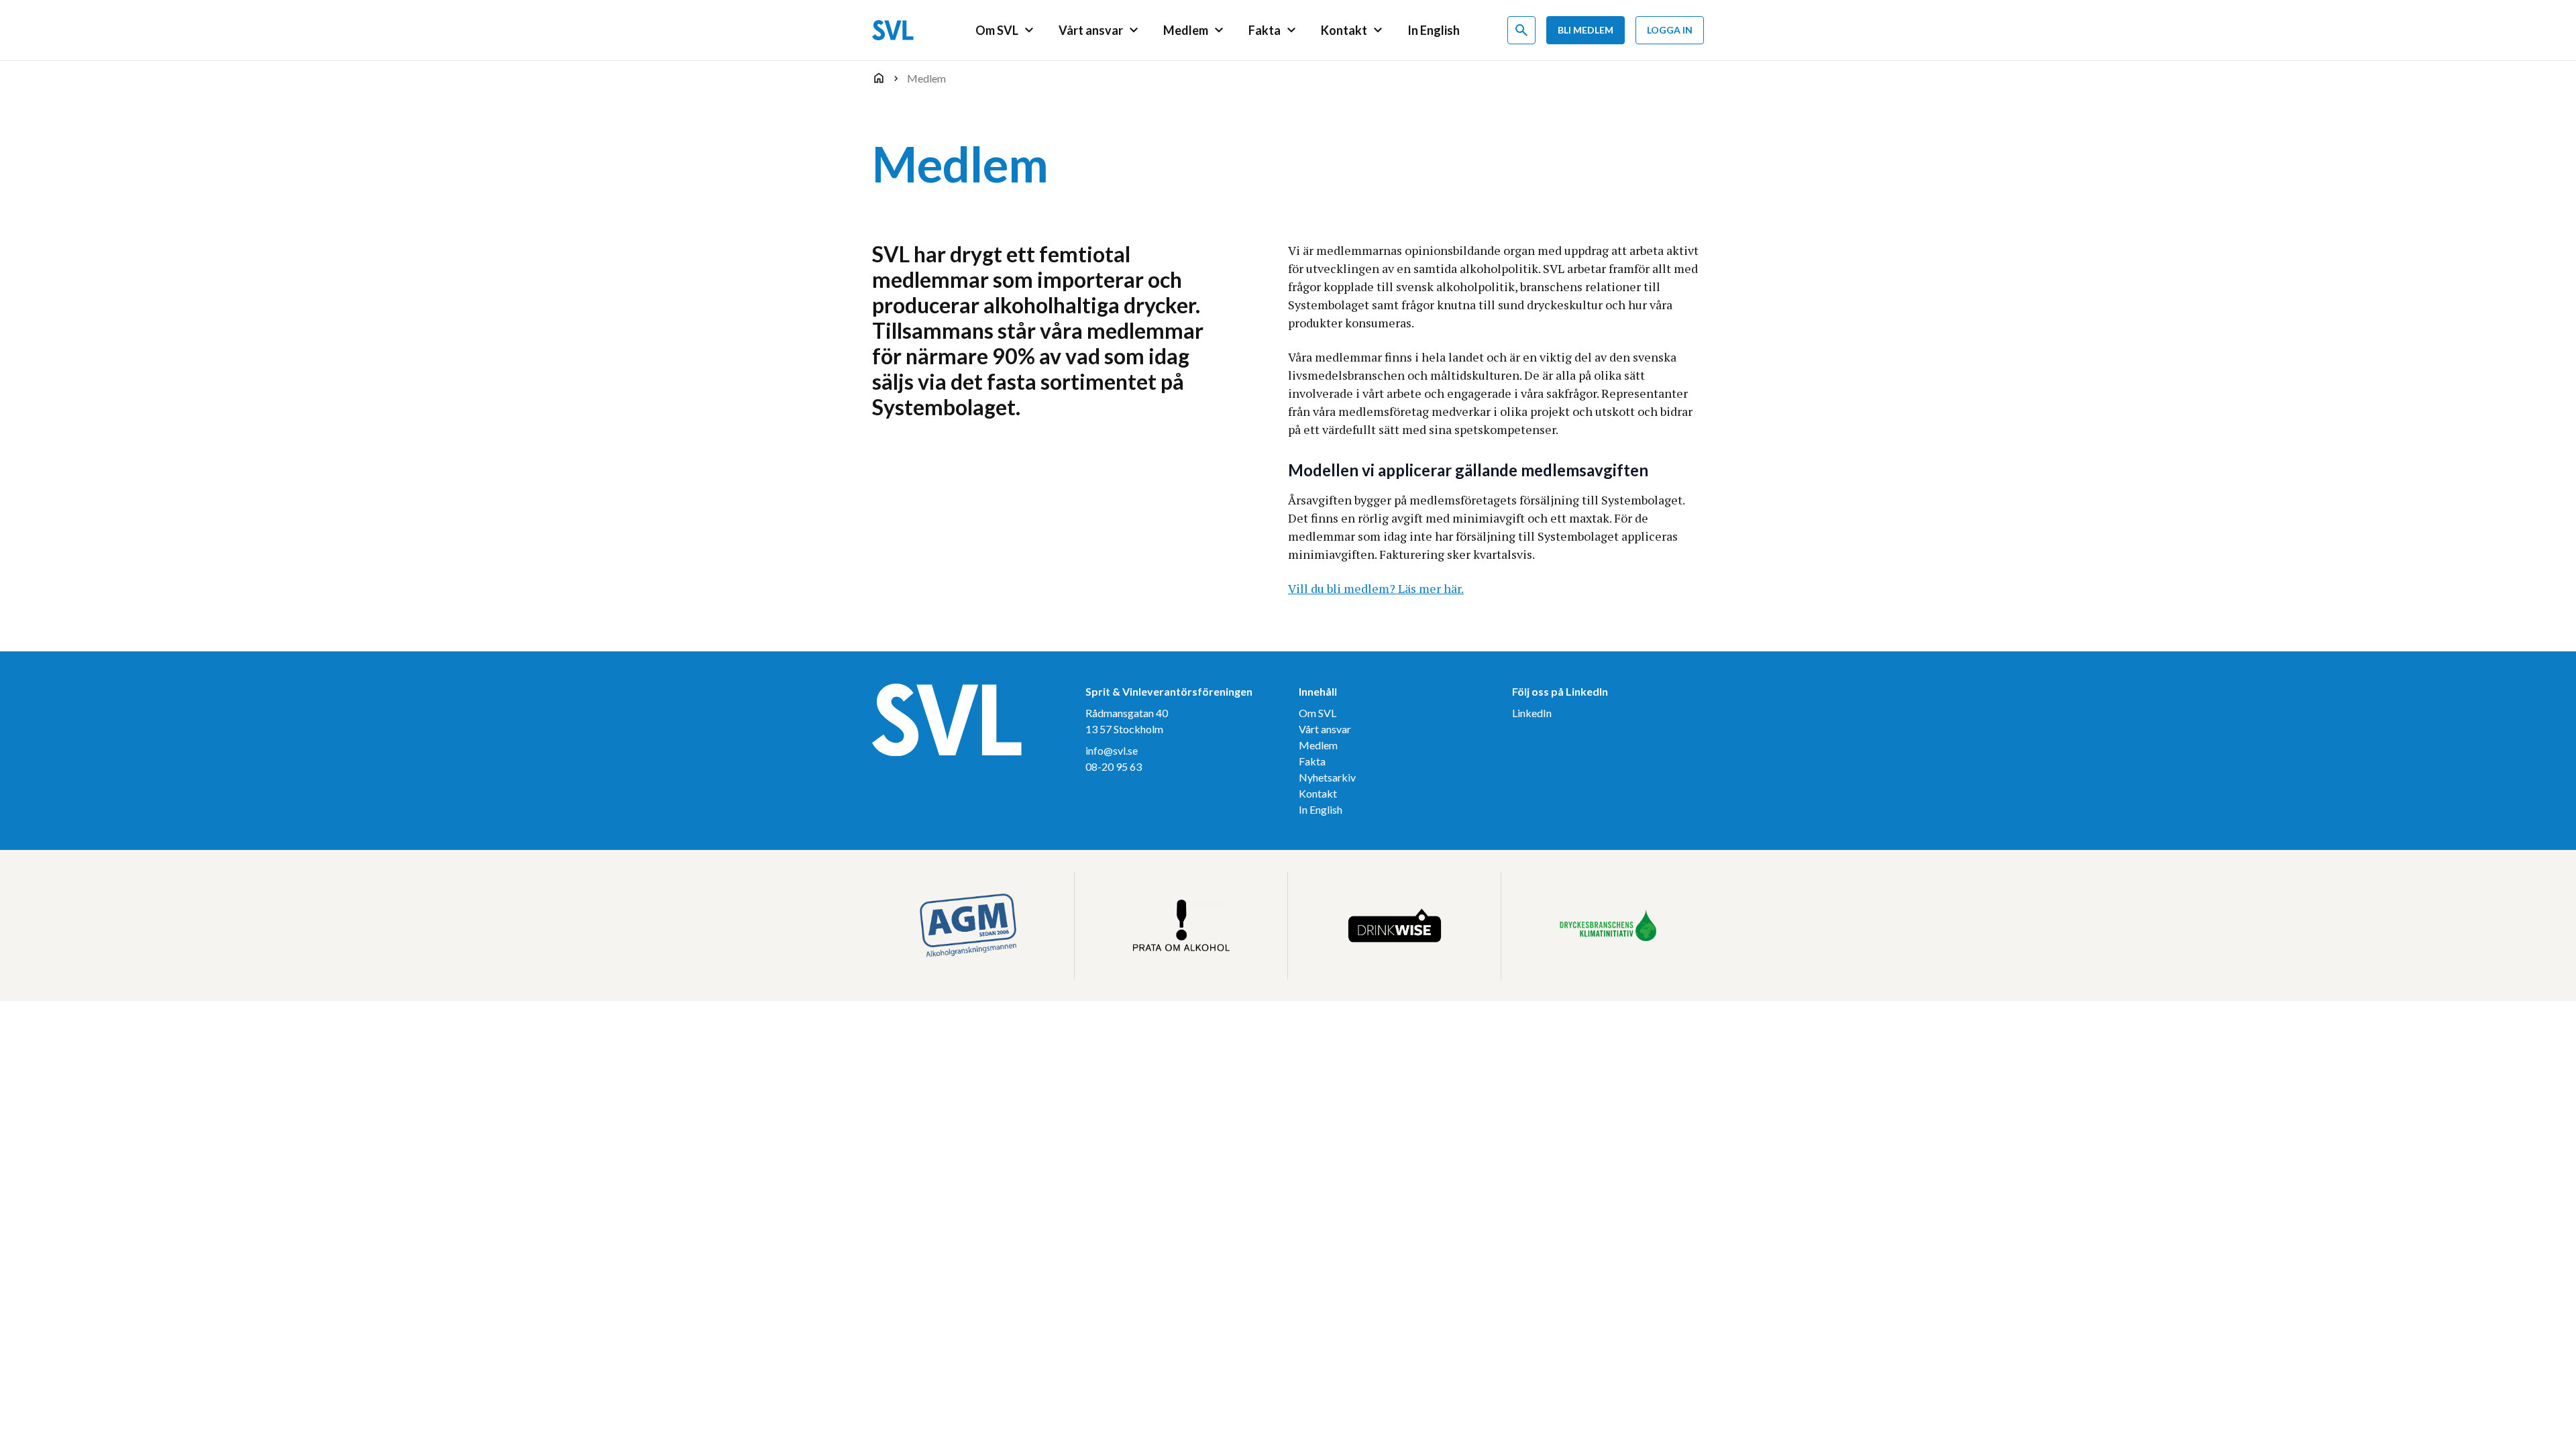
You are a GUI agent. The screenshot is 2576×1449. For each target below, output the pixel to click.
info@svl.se (1112, 750)
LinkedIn (1532, 713)
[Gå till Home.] (879, 78)
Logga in (1670, 30)
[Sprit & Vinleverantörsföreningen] (893, 30)
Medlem (1318, 745)
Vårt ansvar (1325, 729)
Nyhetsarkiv (1327, 777)
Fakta (1312, 761)
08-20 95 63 (1114, 766)
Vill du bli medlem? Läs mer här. (1376, 588)
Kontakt (1318, 793)
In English (1321, 809)
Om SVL (1318, 713)
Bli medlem (1586, 30)
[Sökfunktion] (1521, 30)
